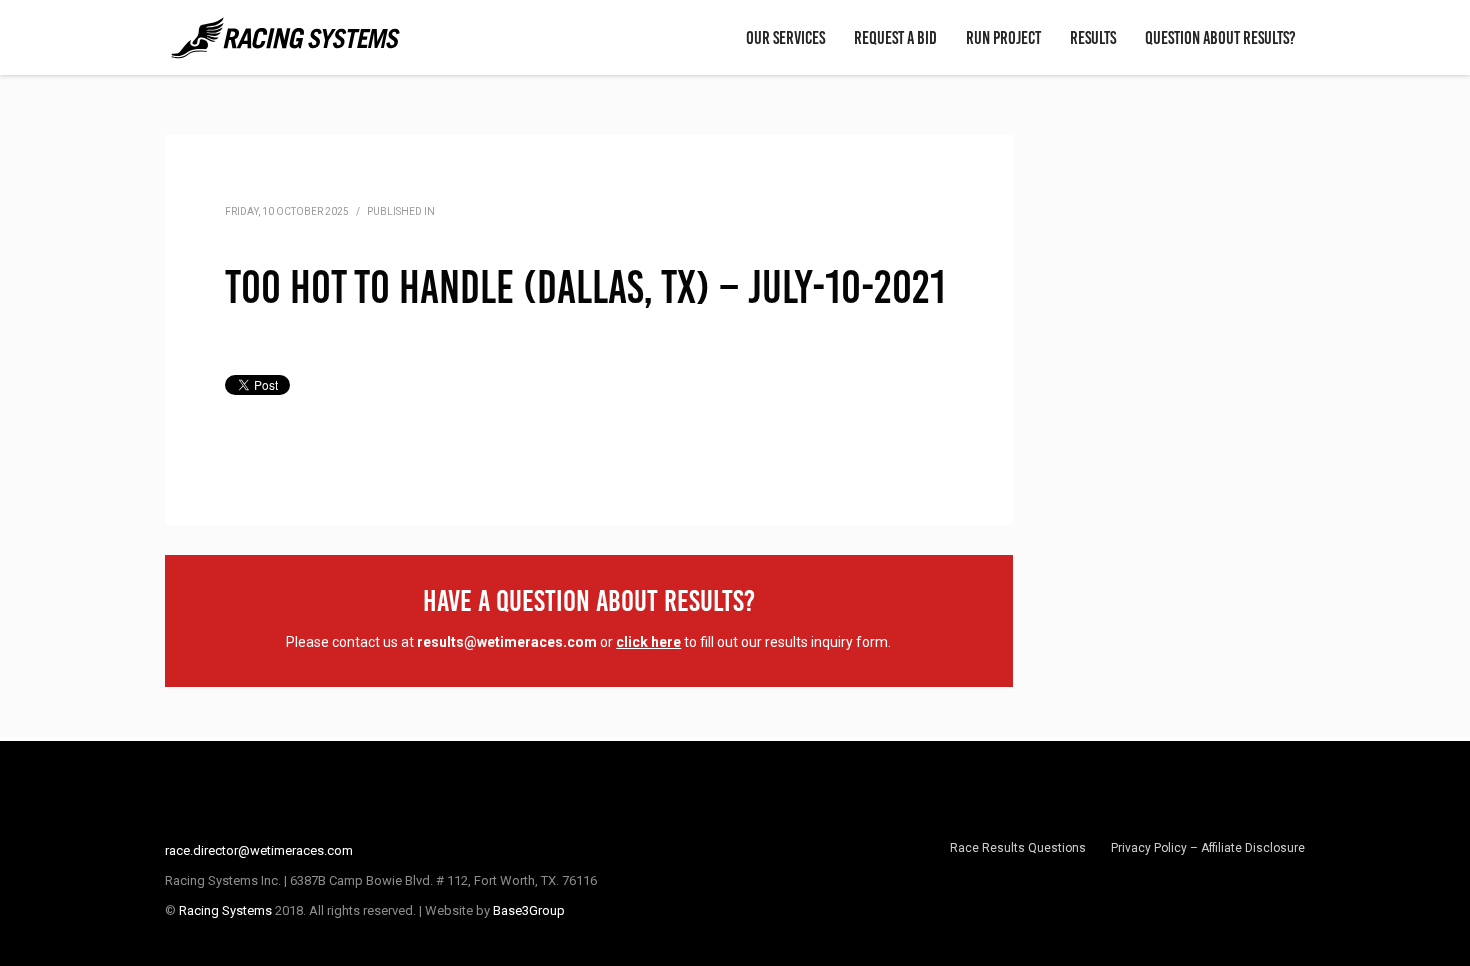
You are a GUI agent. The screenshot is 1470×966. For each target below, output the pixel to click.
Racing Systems (225, 910)
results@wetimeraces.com (507, 642)
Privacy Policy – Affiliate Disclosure (1208, 848)
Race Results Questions (1018, 848)
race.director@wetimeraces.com (259, 850)
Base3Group (529, 910)
